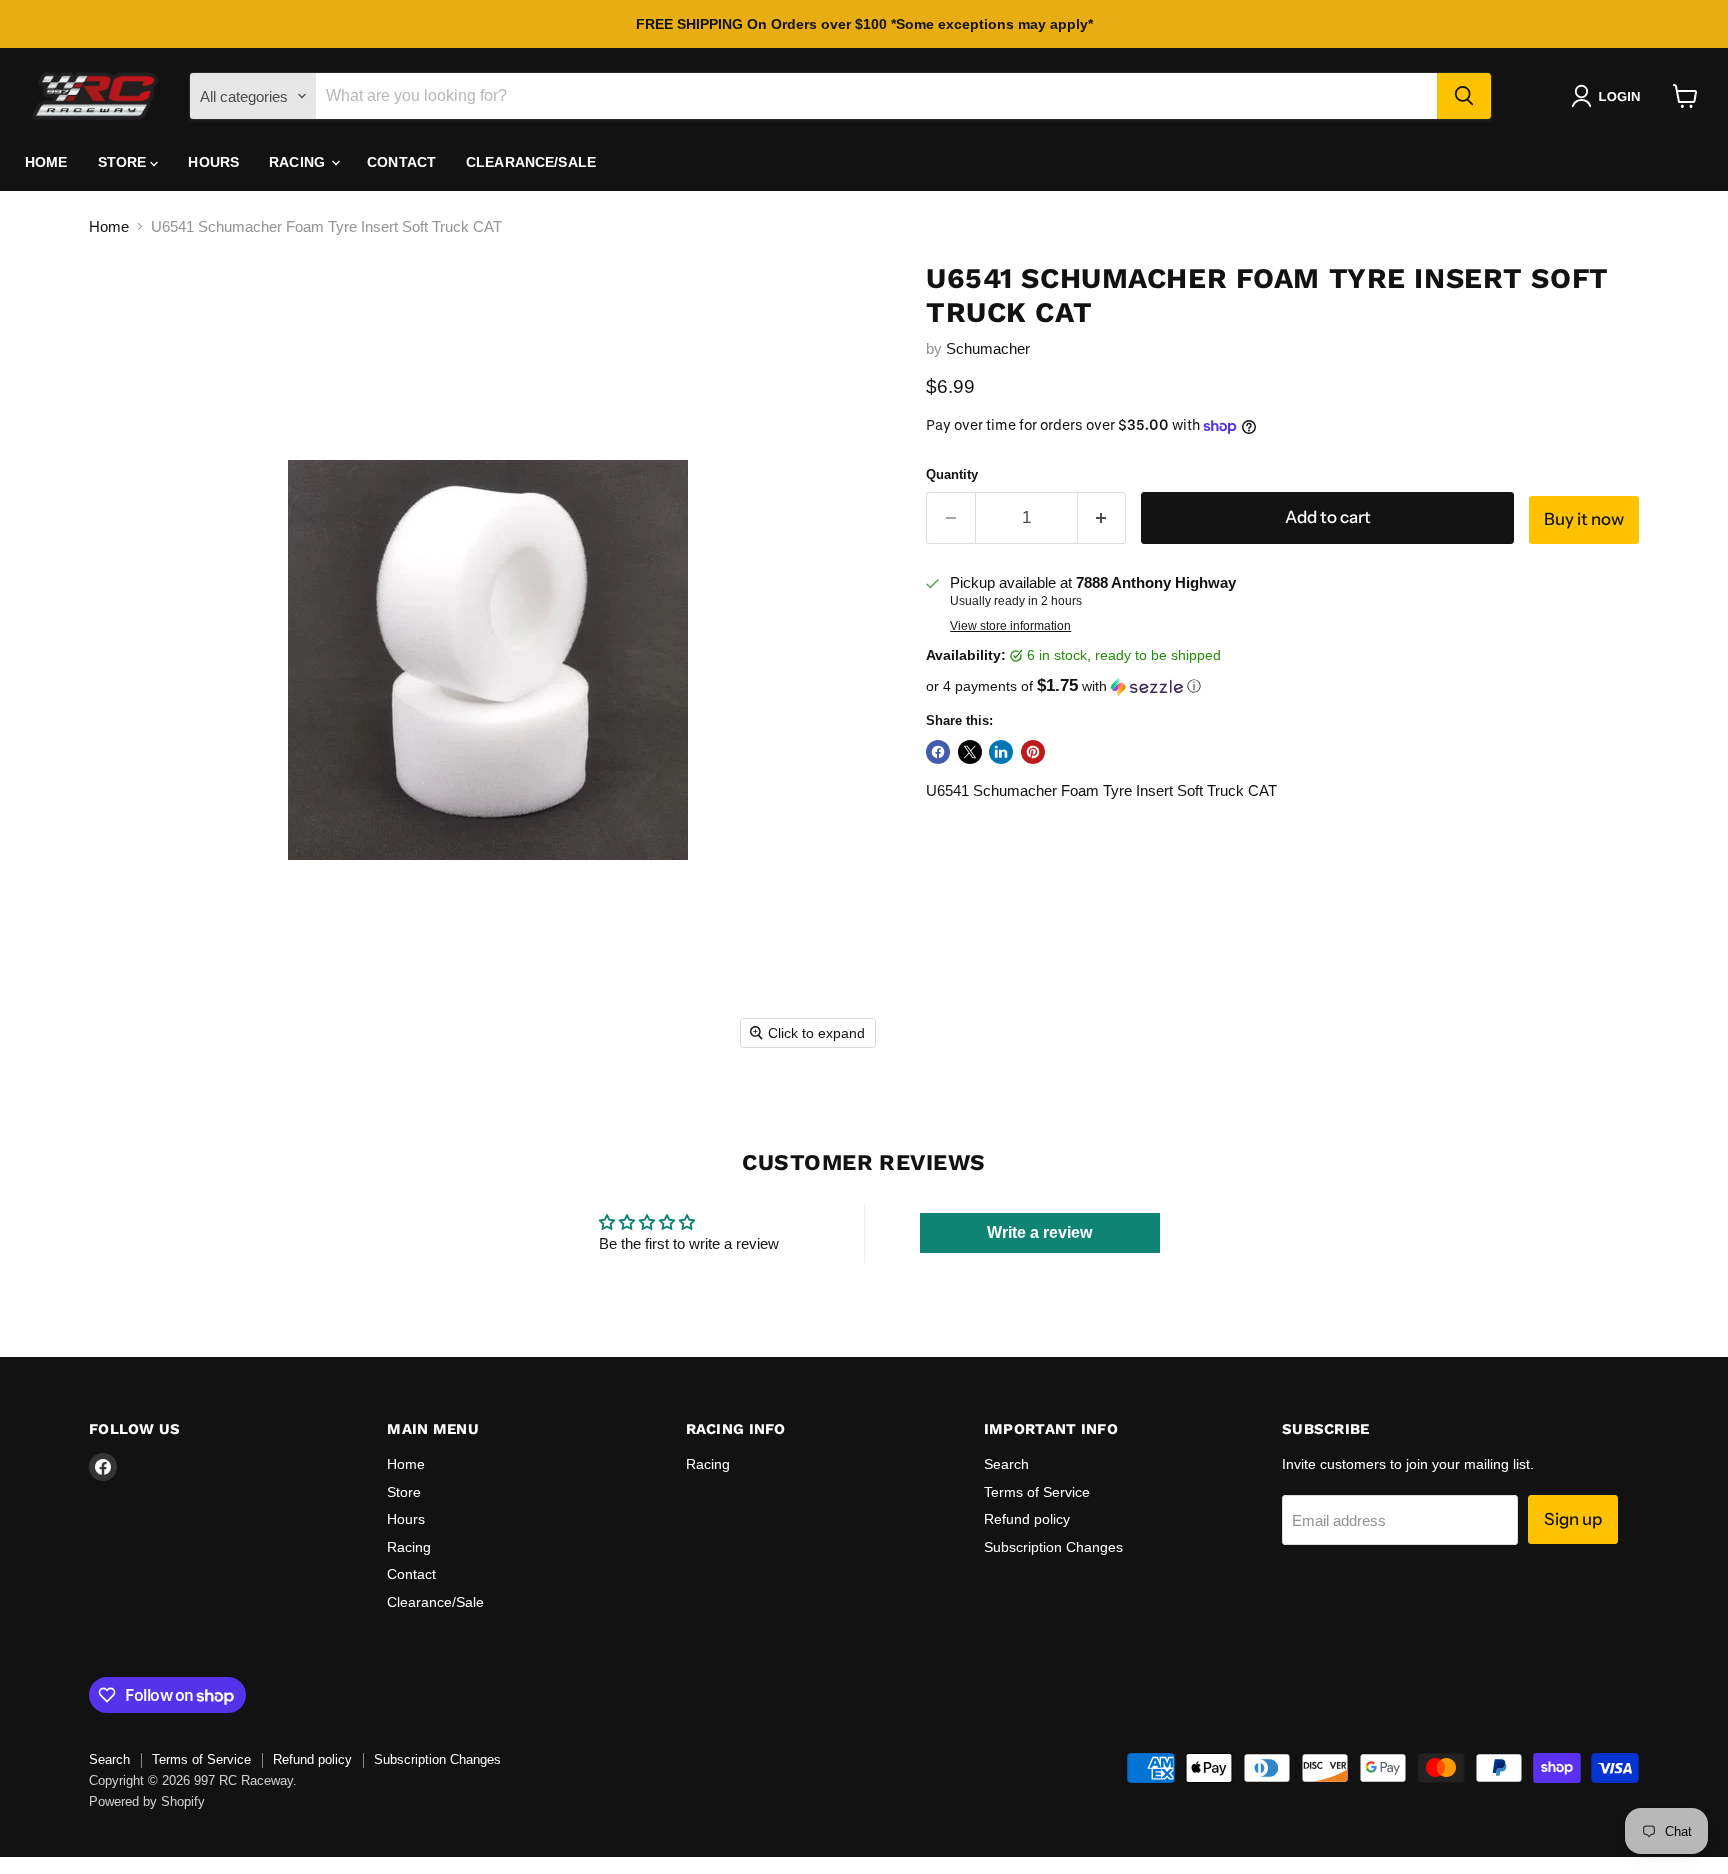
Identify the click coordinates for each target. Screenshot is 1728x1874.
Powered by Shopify (147, 1801)
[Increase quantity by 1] (1102, 517)
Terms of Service (1037, 1492)
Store (124, 162)
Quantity (952, 474)
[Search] (1464, 96)
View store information (1010, 626)
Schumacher (988, 348)
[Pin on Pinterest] (1033, 752)
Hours (213, 162)
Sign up (1573, 1519)
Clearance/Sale (531, 162)
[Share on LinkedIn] (1001, 752)
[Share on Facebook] (938, 752)
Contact (401, 162)
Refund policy (1027, 1519)
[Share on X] (970, 752)
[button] (1609, 96)
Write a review (1039, 1232)
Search (1006, 1464)
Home (46, 162)
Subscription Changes (1053, 1547)
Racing (299, 162)
